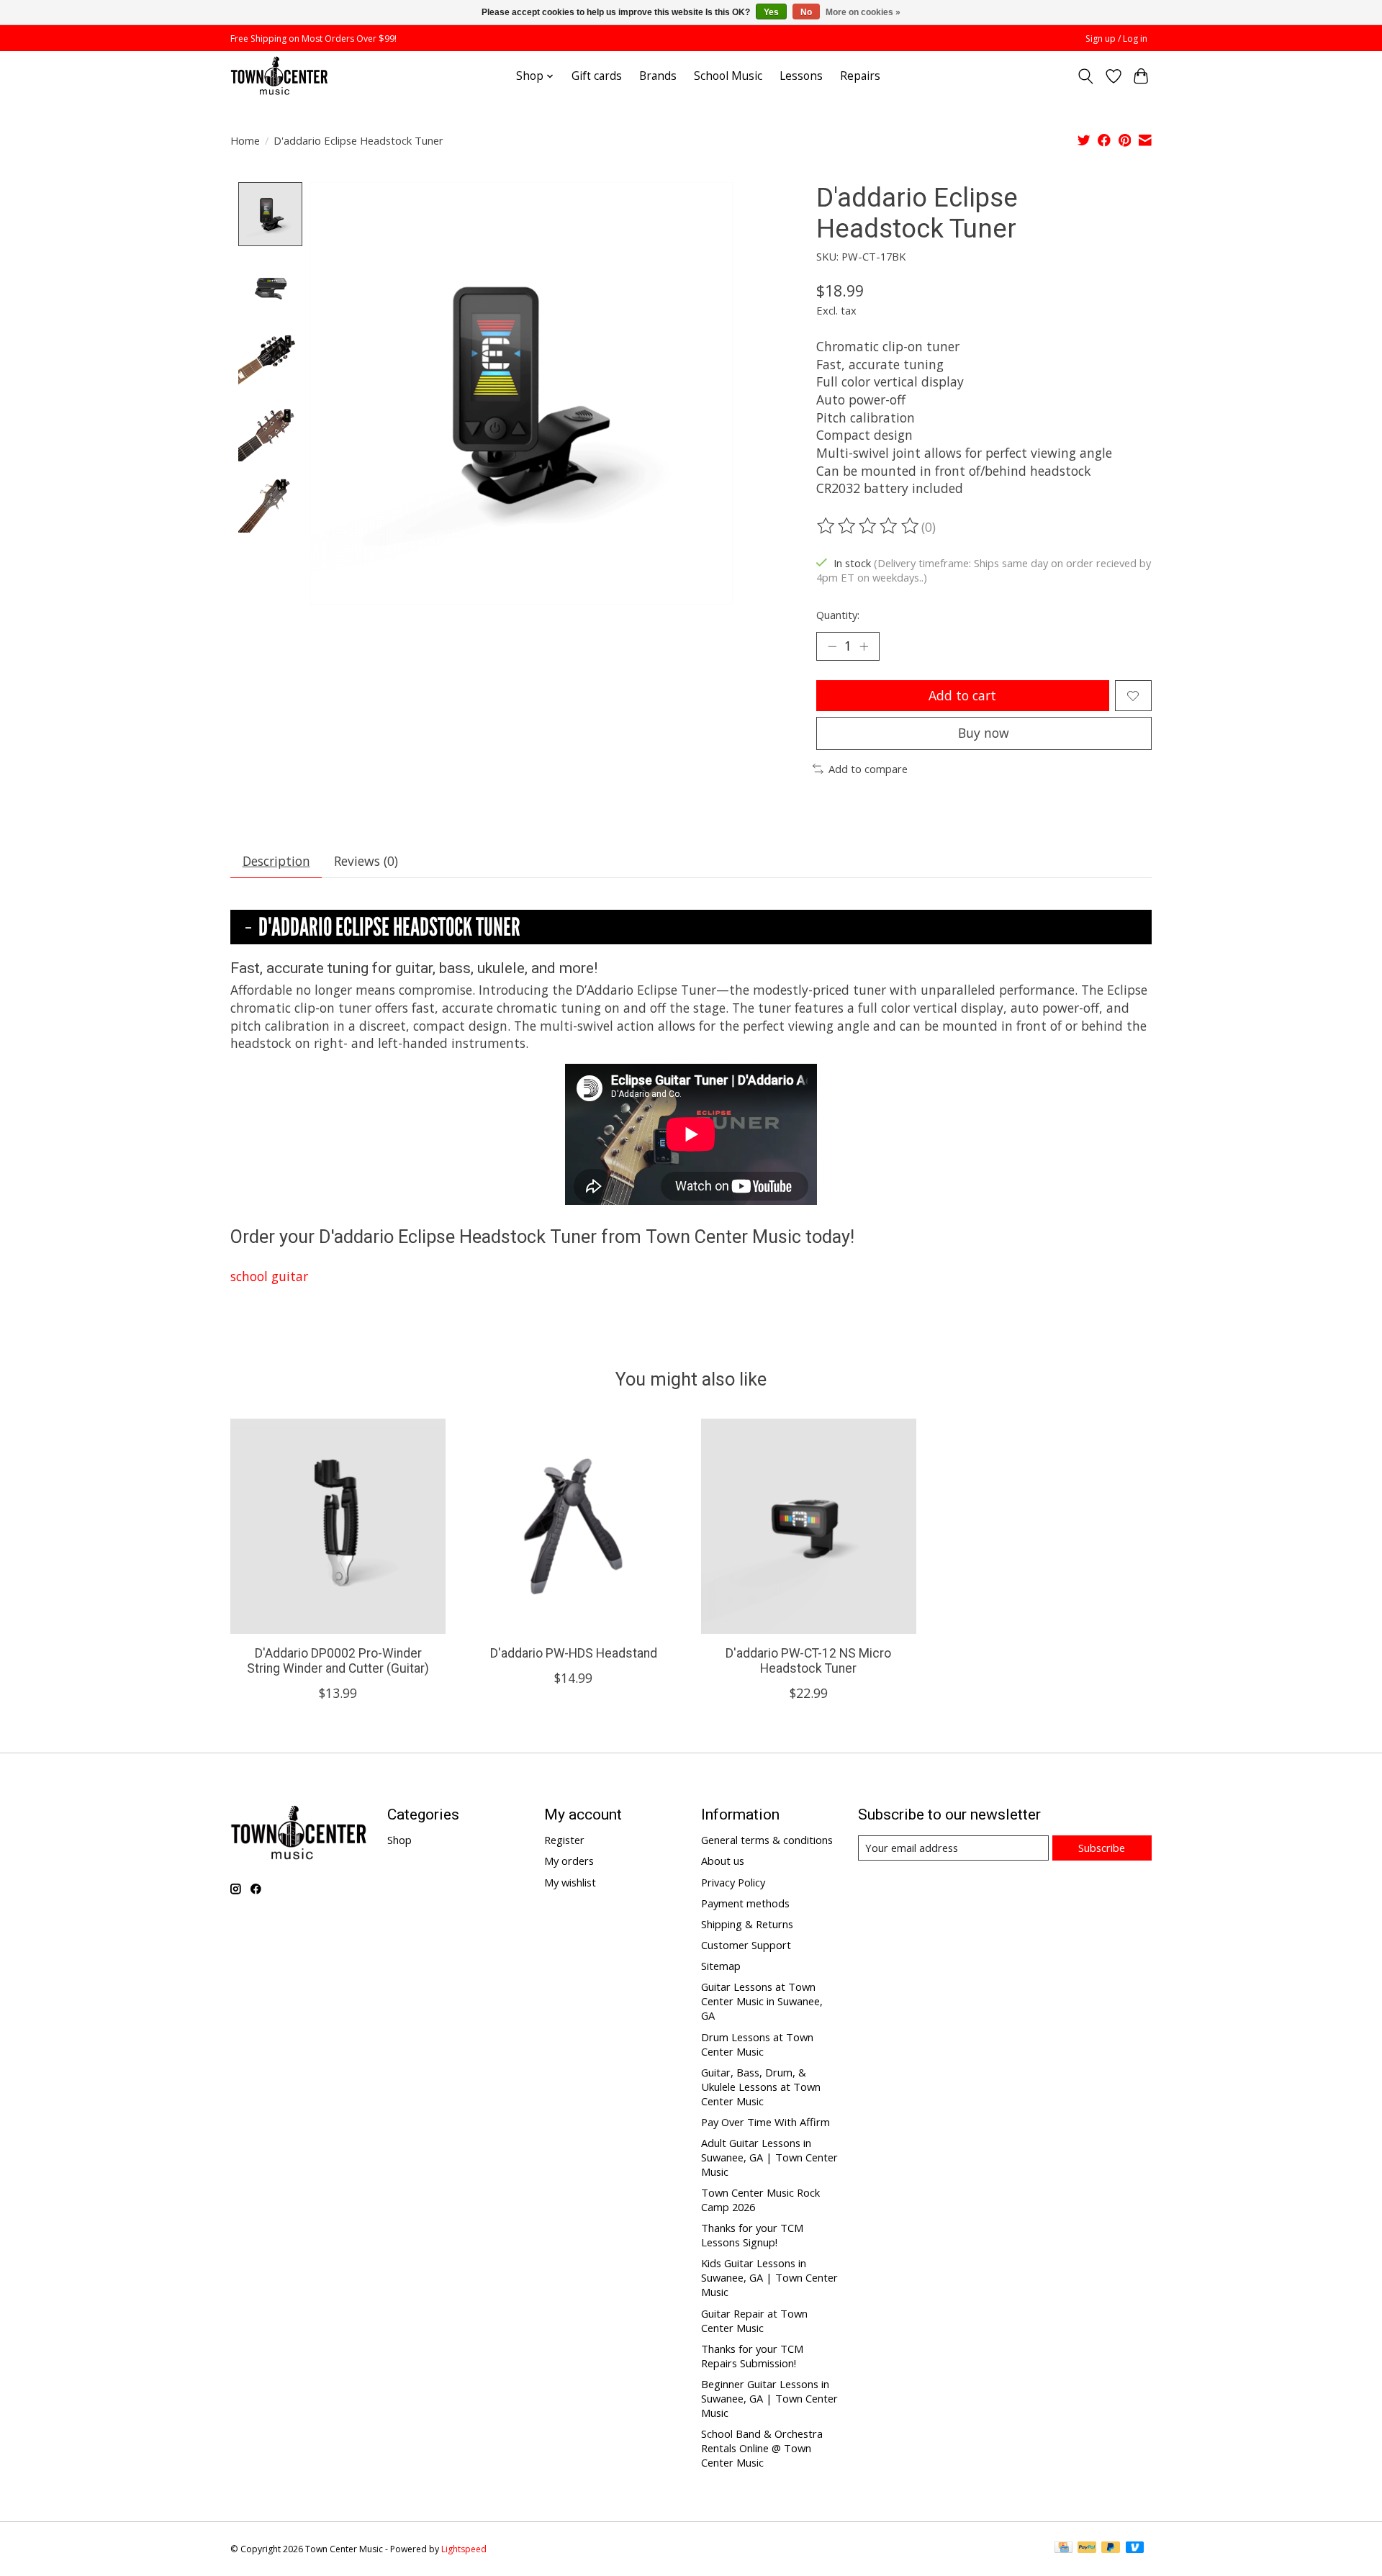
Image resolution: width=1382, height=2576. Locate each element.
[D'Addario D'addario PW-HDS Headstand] (573, 1526)
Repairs (860, 76)
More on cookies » (863, 12)
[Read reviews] (869, 526)
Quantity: (838, 615)
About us (723, 1861)
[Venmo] (1135, 2549)
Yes (771, 12)
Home (245, 140)
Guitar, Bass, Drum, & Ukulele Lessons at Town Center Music (761, 2087)
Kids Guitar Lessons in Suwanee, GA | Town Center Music (769, 2277)
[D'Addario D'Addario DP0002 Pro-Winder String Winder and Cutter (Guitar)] (338, 1526)
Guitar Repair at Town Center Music (754, 2320)
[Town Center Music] (279, 76)
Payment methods (745, 1903)
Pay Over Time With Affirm (765, 2122)
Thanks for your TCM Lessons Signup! (752, 2235)
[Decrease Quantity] (832, 646)
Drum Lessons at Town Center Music (757, 2044)
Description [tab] (276, 861)
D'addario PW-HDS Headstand (574, 1653)
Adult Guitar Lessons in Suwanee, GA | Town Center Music (769, 2157)
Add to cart (962, 695)
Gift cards (597, 76)
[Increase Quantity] (864, 646)
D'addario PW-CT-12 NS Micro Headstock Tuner (808, 1661)
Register (564, 1840)
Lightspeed (464, 2549)
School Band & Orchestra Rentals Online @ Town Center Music (762, 2448)
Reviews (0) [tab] (366, 861)
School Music (728, 76)
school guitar (269, 1276)
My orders (569, 1861)
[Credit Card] (1063, 2549)
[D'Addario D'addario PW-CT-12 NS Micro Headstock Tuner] (809, 1526)
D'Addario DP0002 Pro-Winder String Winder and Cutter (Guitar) (338, 1661)
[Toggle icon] (1086, 76)
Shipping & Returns (747, 1924)
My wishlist (570, 1882)
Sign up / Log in (1116, 39)
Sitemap (721, 1966)
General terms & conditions (767, 1840)
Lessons (801, 76)
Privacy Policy (733, 1882)
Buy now (984, 733)
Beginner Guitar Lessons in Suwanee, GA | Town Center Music (769, 2398)
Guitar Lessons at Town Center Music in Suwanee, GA (762, 2001)
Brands (658, 76)
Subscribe (1102, 1848)
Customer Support (746, 1945)
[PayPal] (1087, 2549)
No (806, 12)
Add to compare (868, 769)
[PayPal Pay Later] (1111, 2549)
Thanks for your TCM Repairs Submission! (752, 2356)
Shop (399, 1840)
